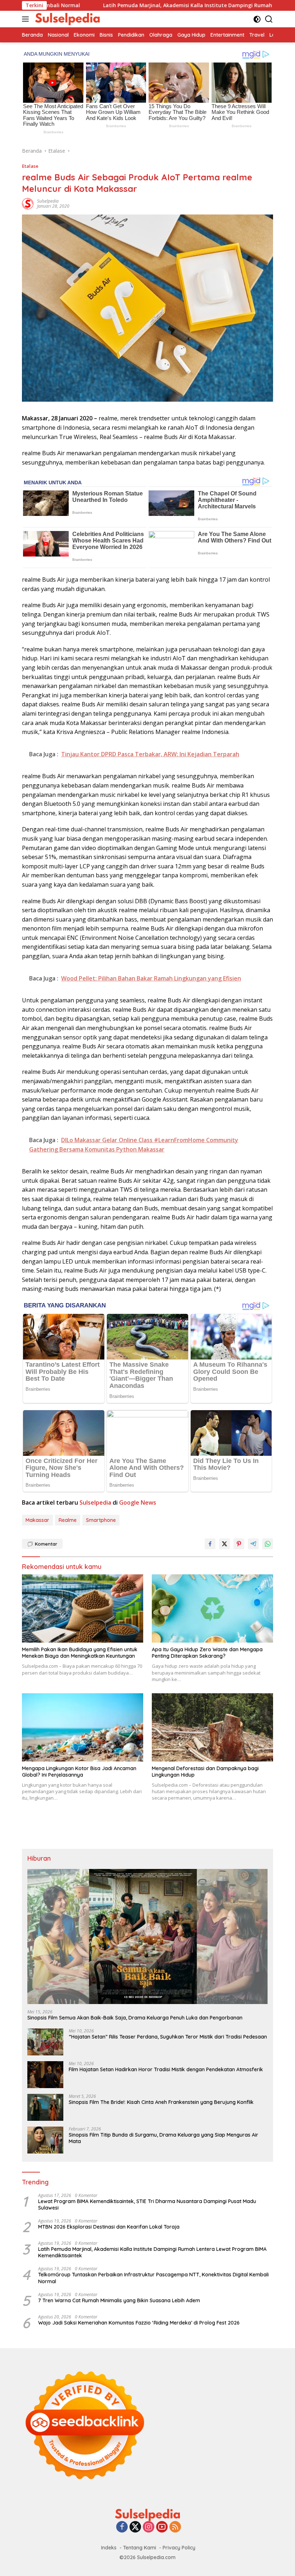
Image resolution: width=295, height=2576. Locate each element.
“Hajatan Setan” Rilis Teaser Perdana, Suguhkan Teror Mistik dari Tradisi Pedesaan (168, 2037)
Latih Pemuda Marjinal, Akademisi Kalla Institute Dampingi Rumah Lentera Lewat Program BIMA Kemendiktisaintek (152, 2252)
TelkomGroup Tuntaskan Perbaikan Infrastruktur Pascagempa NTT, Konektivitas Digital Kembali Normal (153, 2278)
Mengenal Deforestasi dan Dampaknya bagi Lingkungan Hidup (205, 1772)
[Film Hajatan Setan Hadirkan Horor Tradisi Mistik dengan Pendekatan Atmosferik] (45, 2075)
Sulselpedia (48, 201)
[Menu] (27, 19)
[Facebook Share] (210, 1544)
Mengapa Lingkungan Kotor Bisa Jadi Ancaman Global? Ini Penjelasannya (79, 1772)
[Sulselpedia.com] (67, 19)
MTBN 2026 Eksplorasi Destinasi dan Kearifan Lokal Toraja (109, 2227)
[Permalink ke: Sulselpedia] (28, 203)
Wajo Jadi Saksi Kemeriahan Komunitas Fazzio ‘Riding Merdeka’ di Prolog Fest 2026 (139, 2323)
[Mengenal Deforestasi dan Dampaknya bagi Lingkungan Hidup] (212, 1727)
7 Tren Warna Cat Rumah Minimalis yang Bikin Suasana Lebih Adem (119, 2300)
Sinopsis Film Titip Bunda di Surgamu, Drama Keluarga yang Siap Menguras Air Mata (164, 2138)
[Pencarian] (269, 19)
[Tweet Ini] (224, 1544)
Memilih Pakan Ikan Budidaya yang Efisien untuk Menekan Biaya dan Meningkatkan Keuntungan (80, 1653)
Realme (68, 1520)
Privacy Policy (179, 2548)
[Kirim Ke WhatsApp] (268, 1544)
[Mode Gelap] (257, 19)
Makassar (37, 1520)
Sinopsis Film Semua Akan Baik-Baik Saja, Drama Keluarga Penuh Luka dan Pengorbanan (135, 2018)
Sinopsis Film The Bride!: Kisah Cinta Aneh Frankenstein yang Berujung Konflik (161, 2102)
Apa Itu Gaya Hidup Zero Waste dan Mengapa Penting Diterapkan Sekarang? (207, 1653)
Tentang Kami (140, 2548)
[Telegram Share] (253, 1544)
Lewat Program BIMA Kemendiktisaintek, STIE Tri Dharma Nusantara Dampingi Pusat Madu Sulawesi (147, 2205)
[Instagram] (149, 2527)
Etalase (30, 166)
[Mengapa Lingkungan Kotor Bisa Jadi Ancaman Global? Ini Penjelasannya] (83, 1727)
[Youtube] (162, 2527)
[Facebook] (122, 2527)
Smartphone (101, 1520)
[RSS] (175, 2527)
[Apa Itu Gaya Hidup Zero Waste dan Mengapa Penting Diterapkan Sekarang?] (212, 1608)
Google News (138, 1502)
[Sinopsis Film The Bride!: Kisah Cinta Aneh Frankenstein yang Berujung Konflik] (45, 2107)
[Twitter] (135, 2527)
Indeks (109, 2548)
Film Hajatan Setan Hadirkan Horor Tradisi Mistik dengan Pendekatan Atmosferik (166, 2069)
